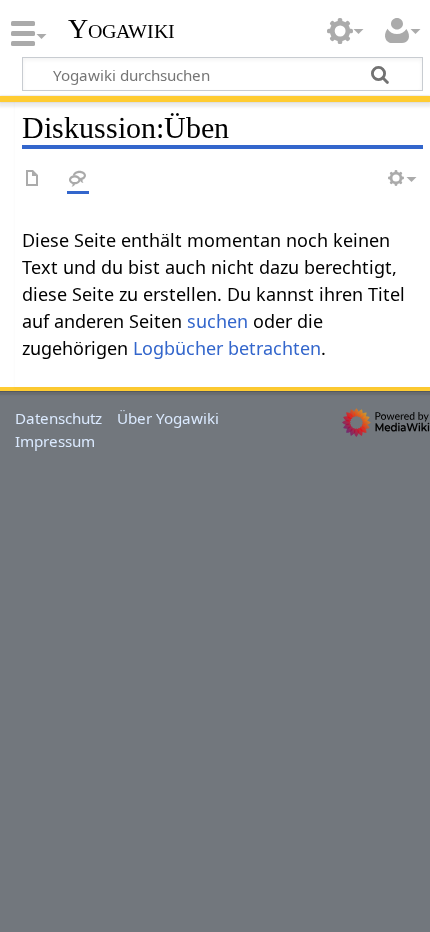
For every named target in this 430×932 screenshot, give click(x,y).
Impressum (55, 441)
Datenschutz (58, 418)
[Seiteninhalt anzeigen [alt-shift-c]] (33, 179)
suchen (217, 321)
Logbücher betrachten (227, 348)
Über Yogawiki (168, 418)
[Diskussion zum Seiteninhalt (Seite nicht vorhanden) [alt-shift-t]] (78, 179)
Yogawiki (121, 29)
